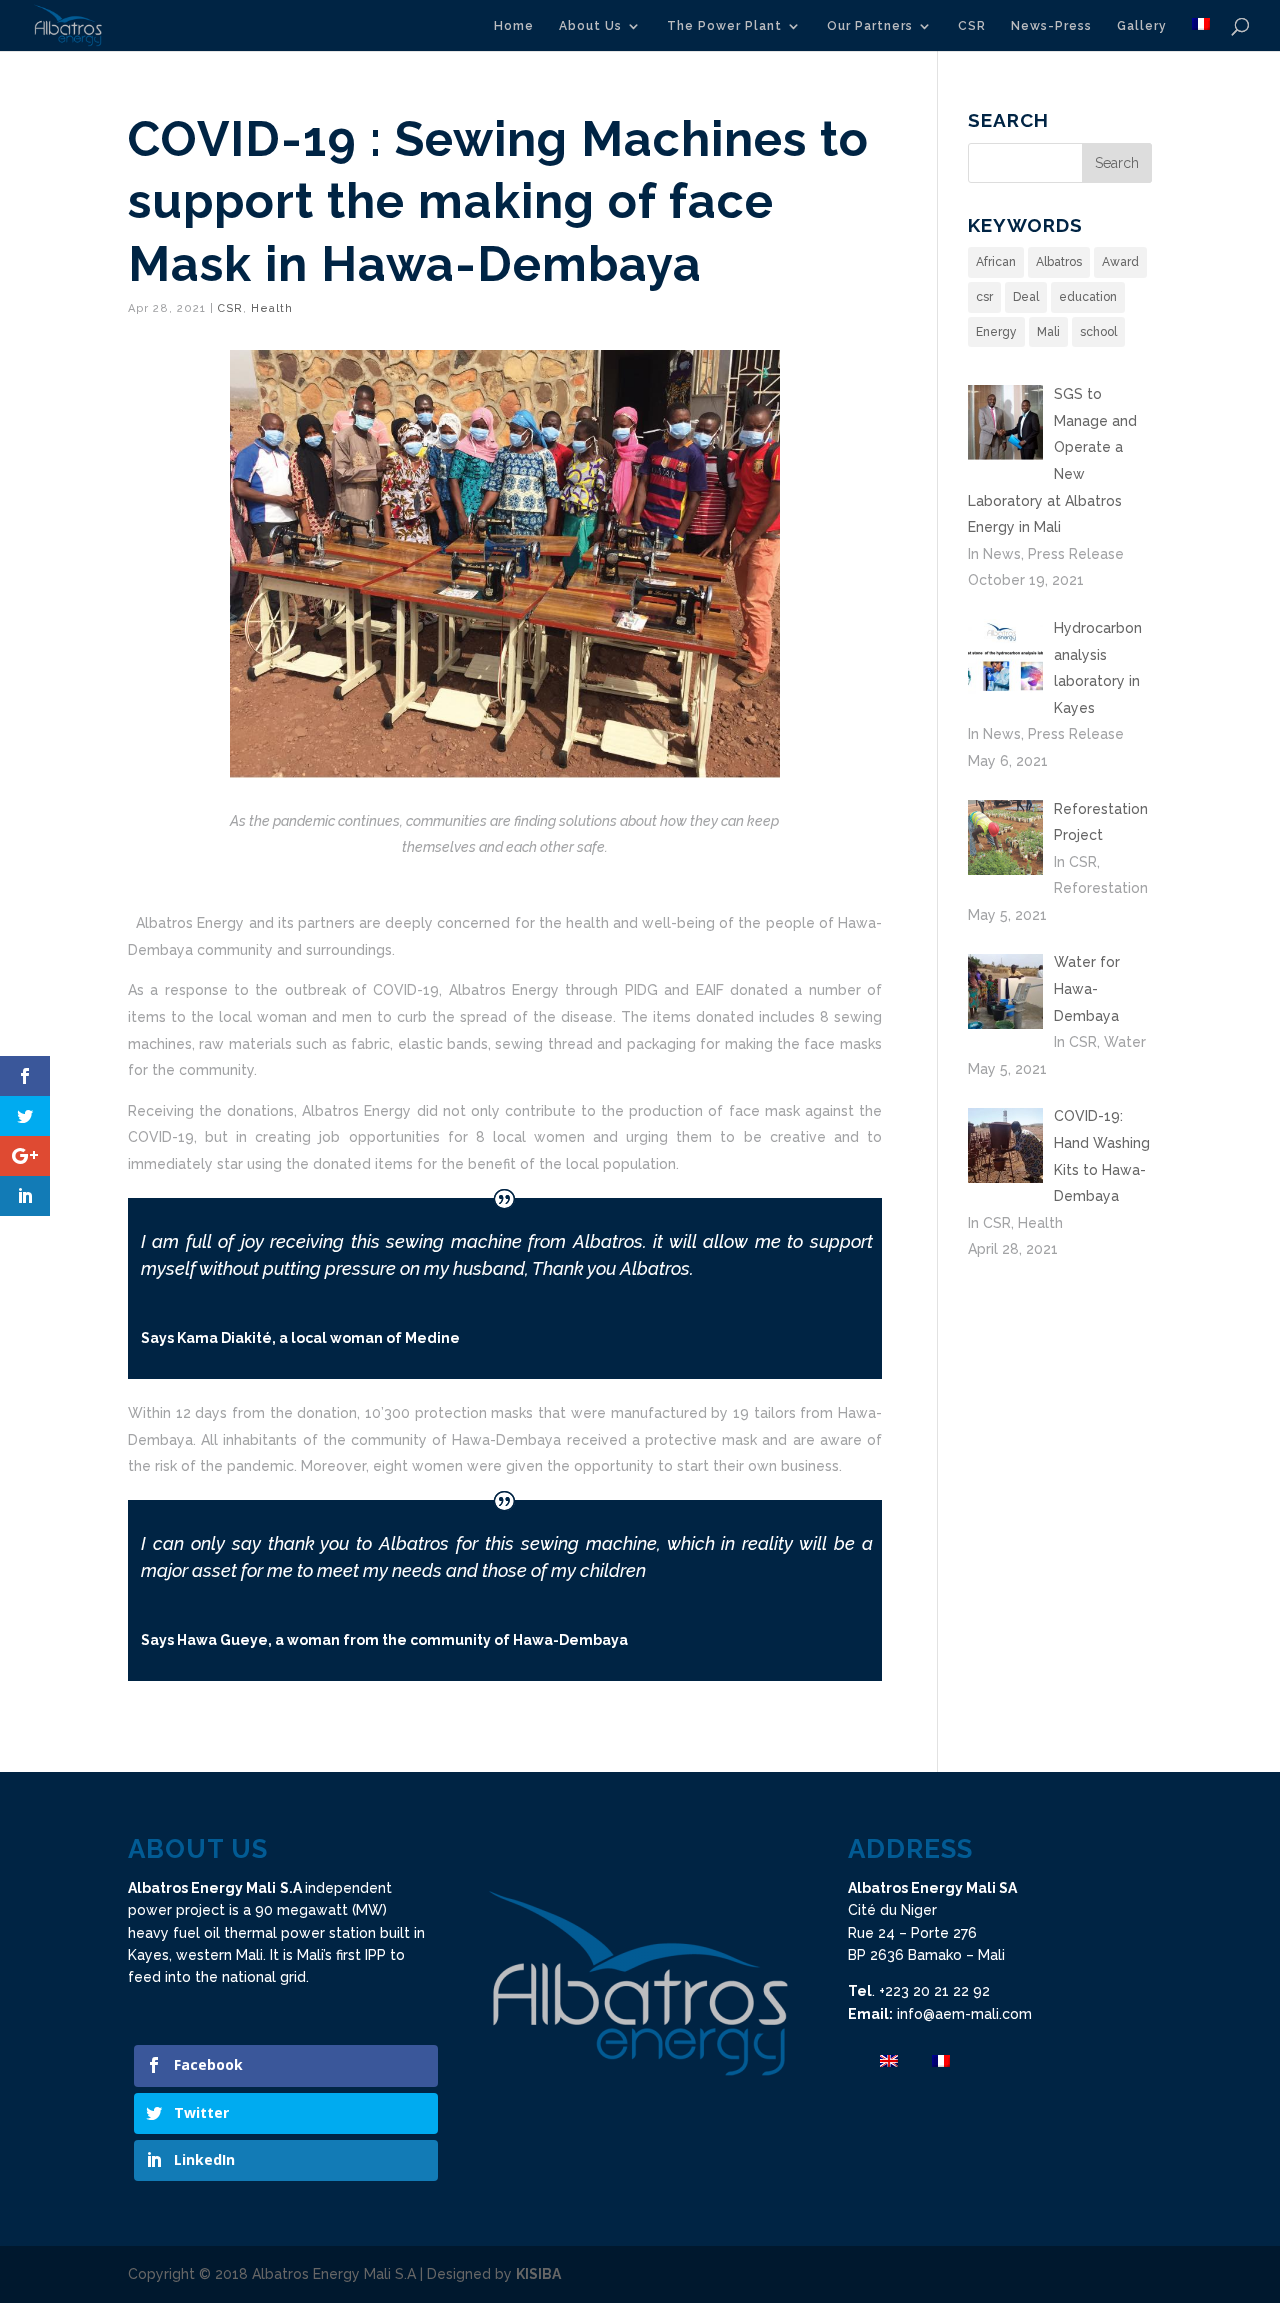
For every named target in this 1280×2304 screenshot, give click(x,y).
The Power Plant (724, 26)
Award (1120, 262)
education (1088, 297)
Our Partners (870, 26)
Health (272, 308)
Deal (1026, 297)
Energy (996, 332)
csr (984, 297)
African (996, 262)
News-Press (1051, 26)
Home (514, 26)
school (1098, 332)
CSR (972, 26)
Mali (1048, 332)
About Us (590, 26)
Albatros (1059, 262)
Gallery (1142, 26)
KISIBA (538, 2274)
